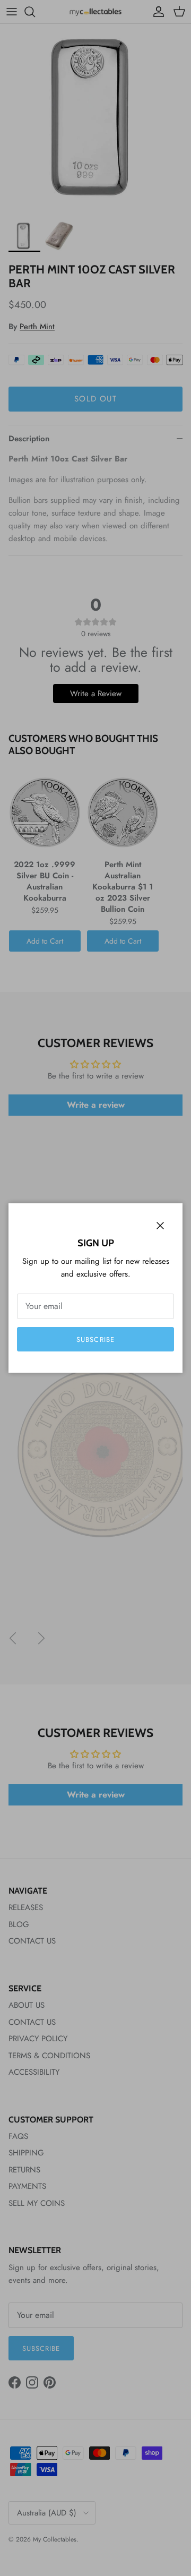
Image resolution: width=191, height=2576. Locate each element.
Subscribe (95, 1340)
